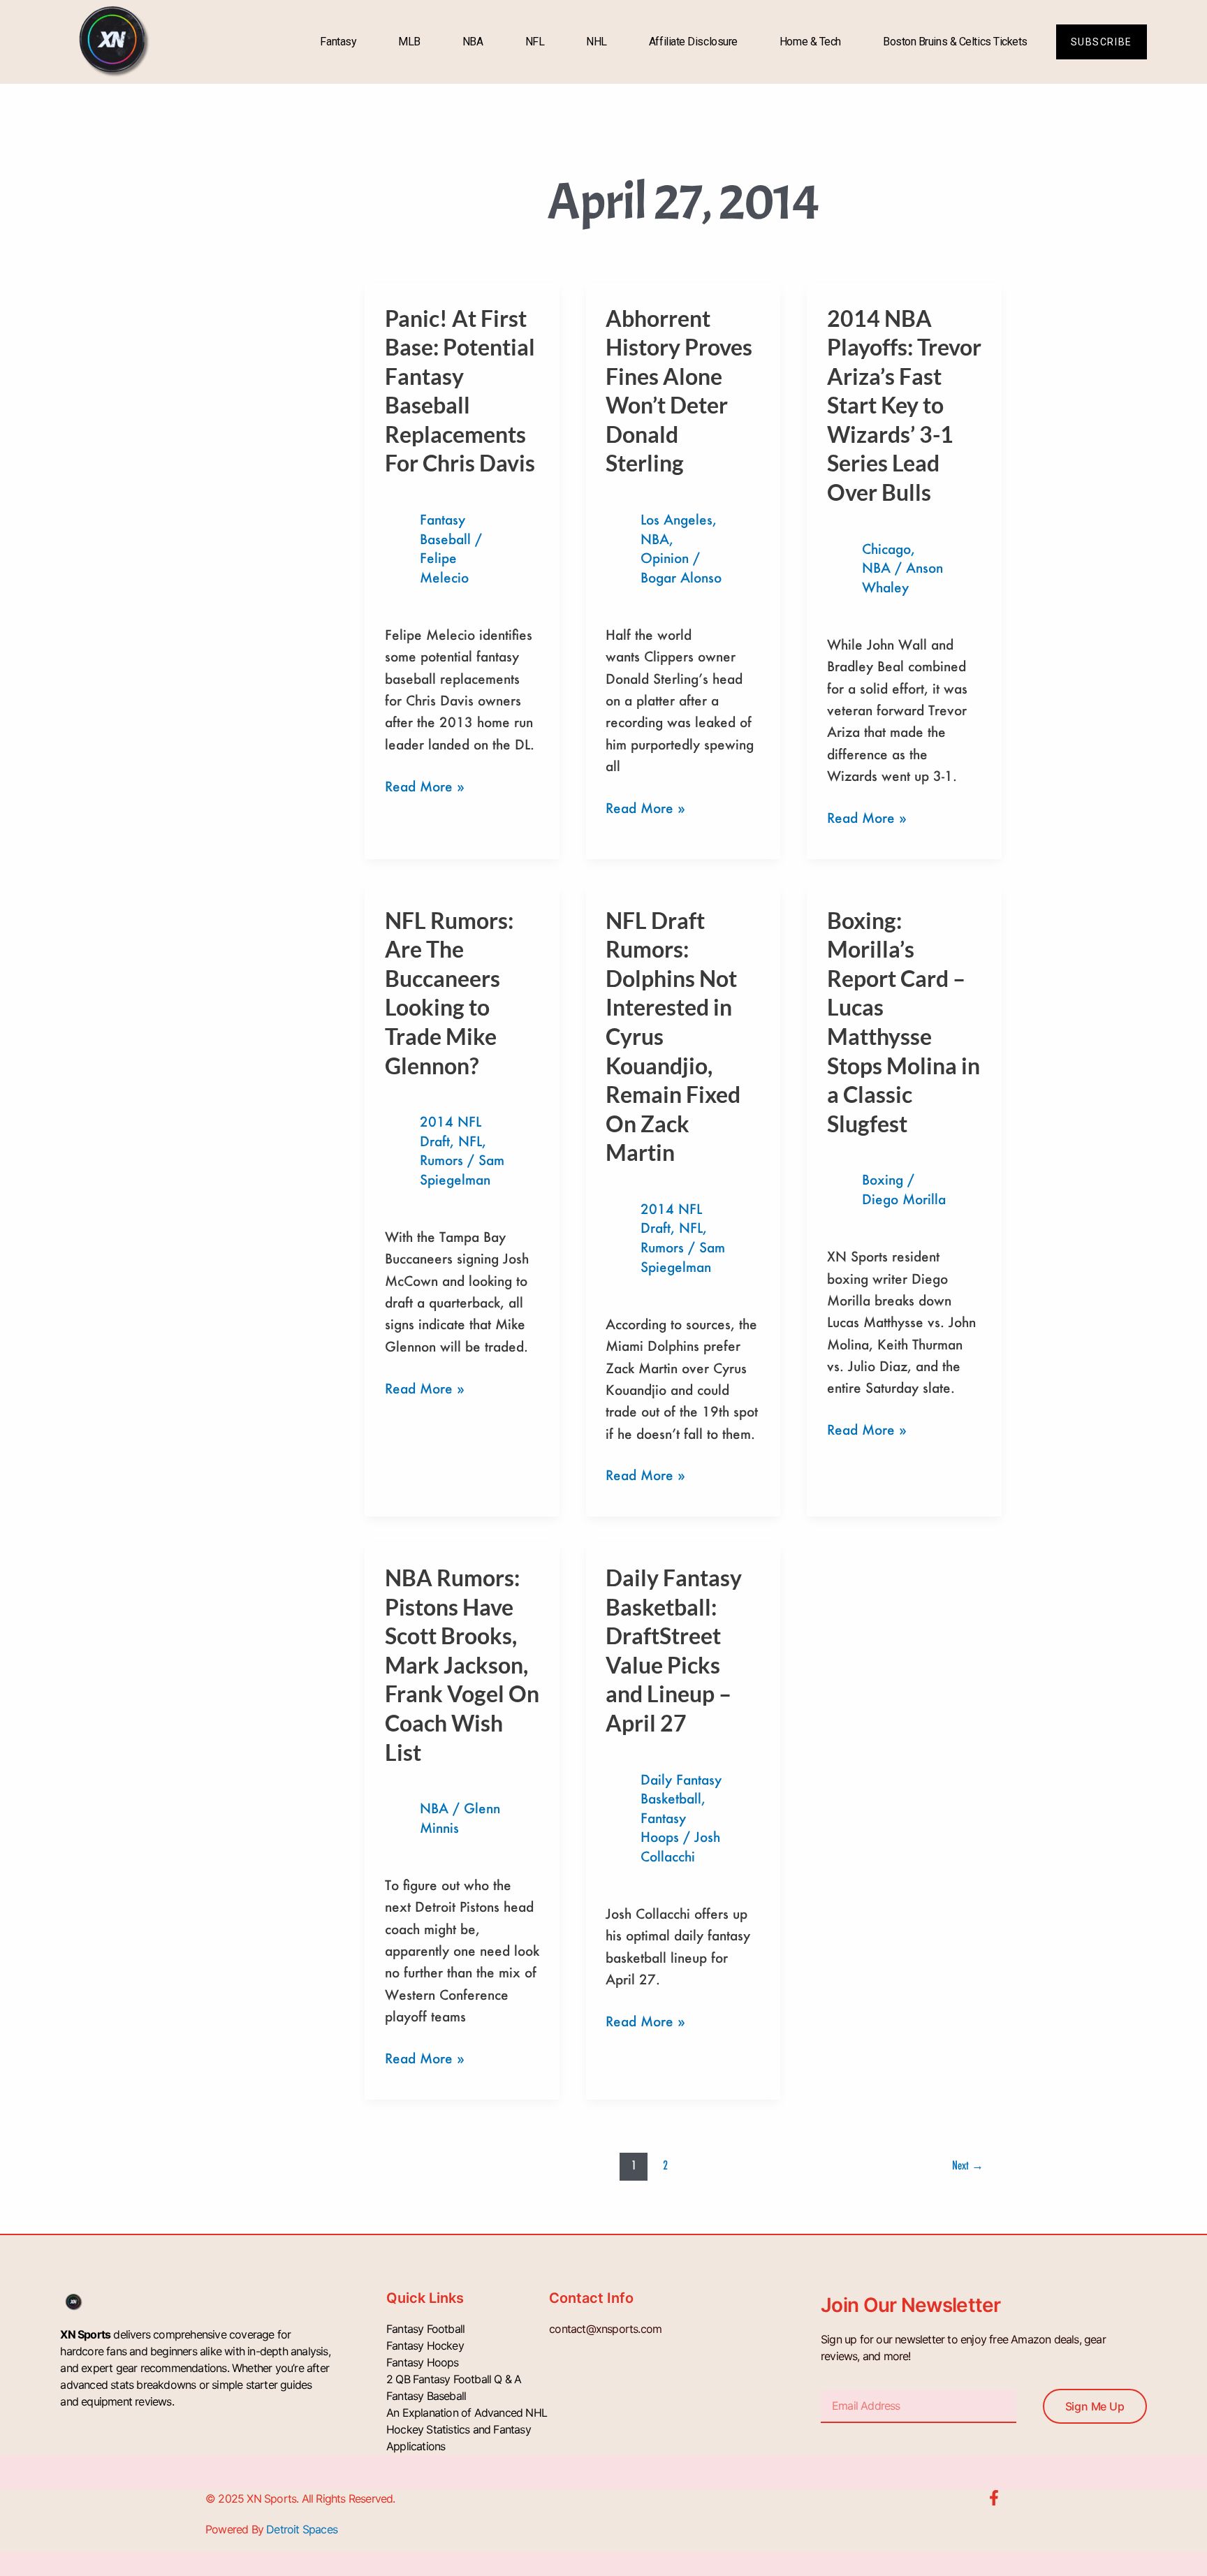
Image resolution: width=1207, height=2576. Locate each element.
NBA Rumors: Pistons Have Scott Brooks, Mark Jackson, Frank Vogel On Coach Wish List (462, 1665)
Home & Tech (810, 42)
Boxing (883, 1179)
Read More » (425, 785)
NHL (597, 42)
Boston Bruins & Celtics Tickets (955, 42)
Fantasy (338, 42)
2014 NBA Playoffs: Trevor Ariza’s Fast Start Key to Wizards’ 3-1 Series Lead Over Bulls (904, 405)
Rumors (441, 1160)
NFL (535, 42)
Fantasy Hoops (423, 2362)
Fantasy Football (425, 2329)
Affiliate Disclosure (693, 42)
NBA (473, 42)
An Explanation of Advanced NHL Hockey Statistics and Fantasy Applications (467, 2429)
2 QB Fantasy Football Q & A (454, 2379)
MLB (409, 42)
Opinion (665, 558)
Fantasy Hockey (425, 2346)
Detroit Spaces (302, 2529)
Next (968, 2165)
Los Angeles (676, 519)
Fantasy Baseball (426, 2396)
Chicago (886, 549)
